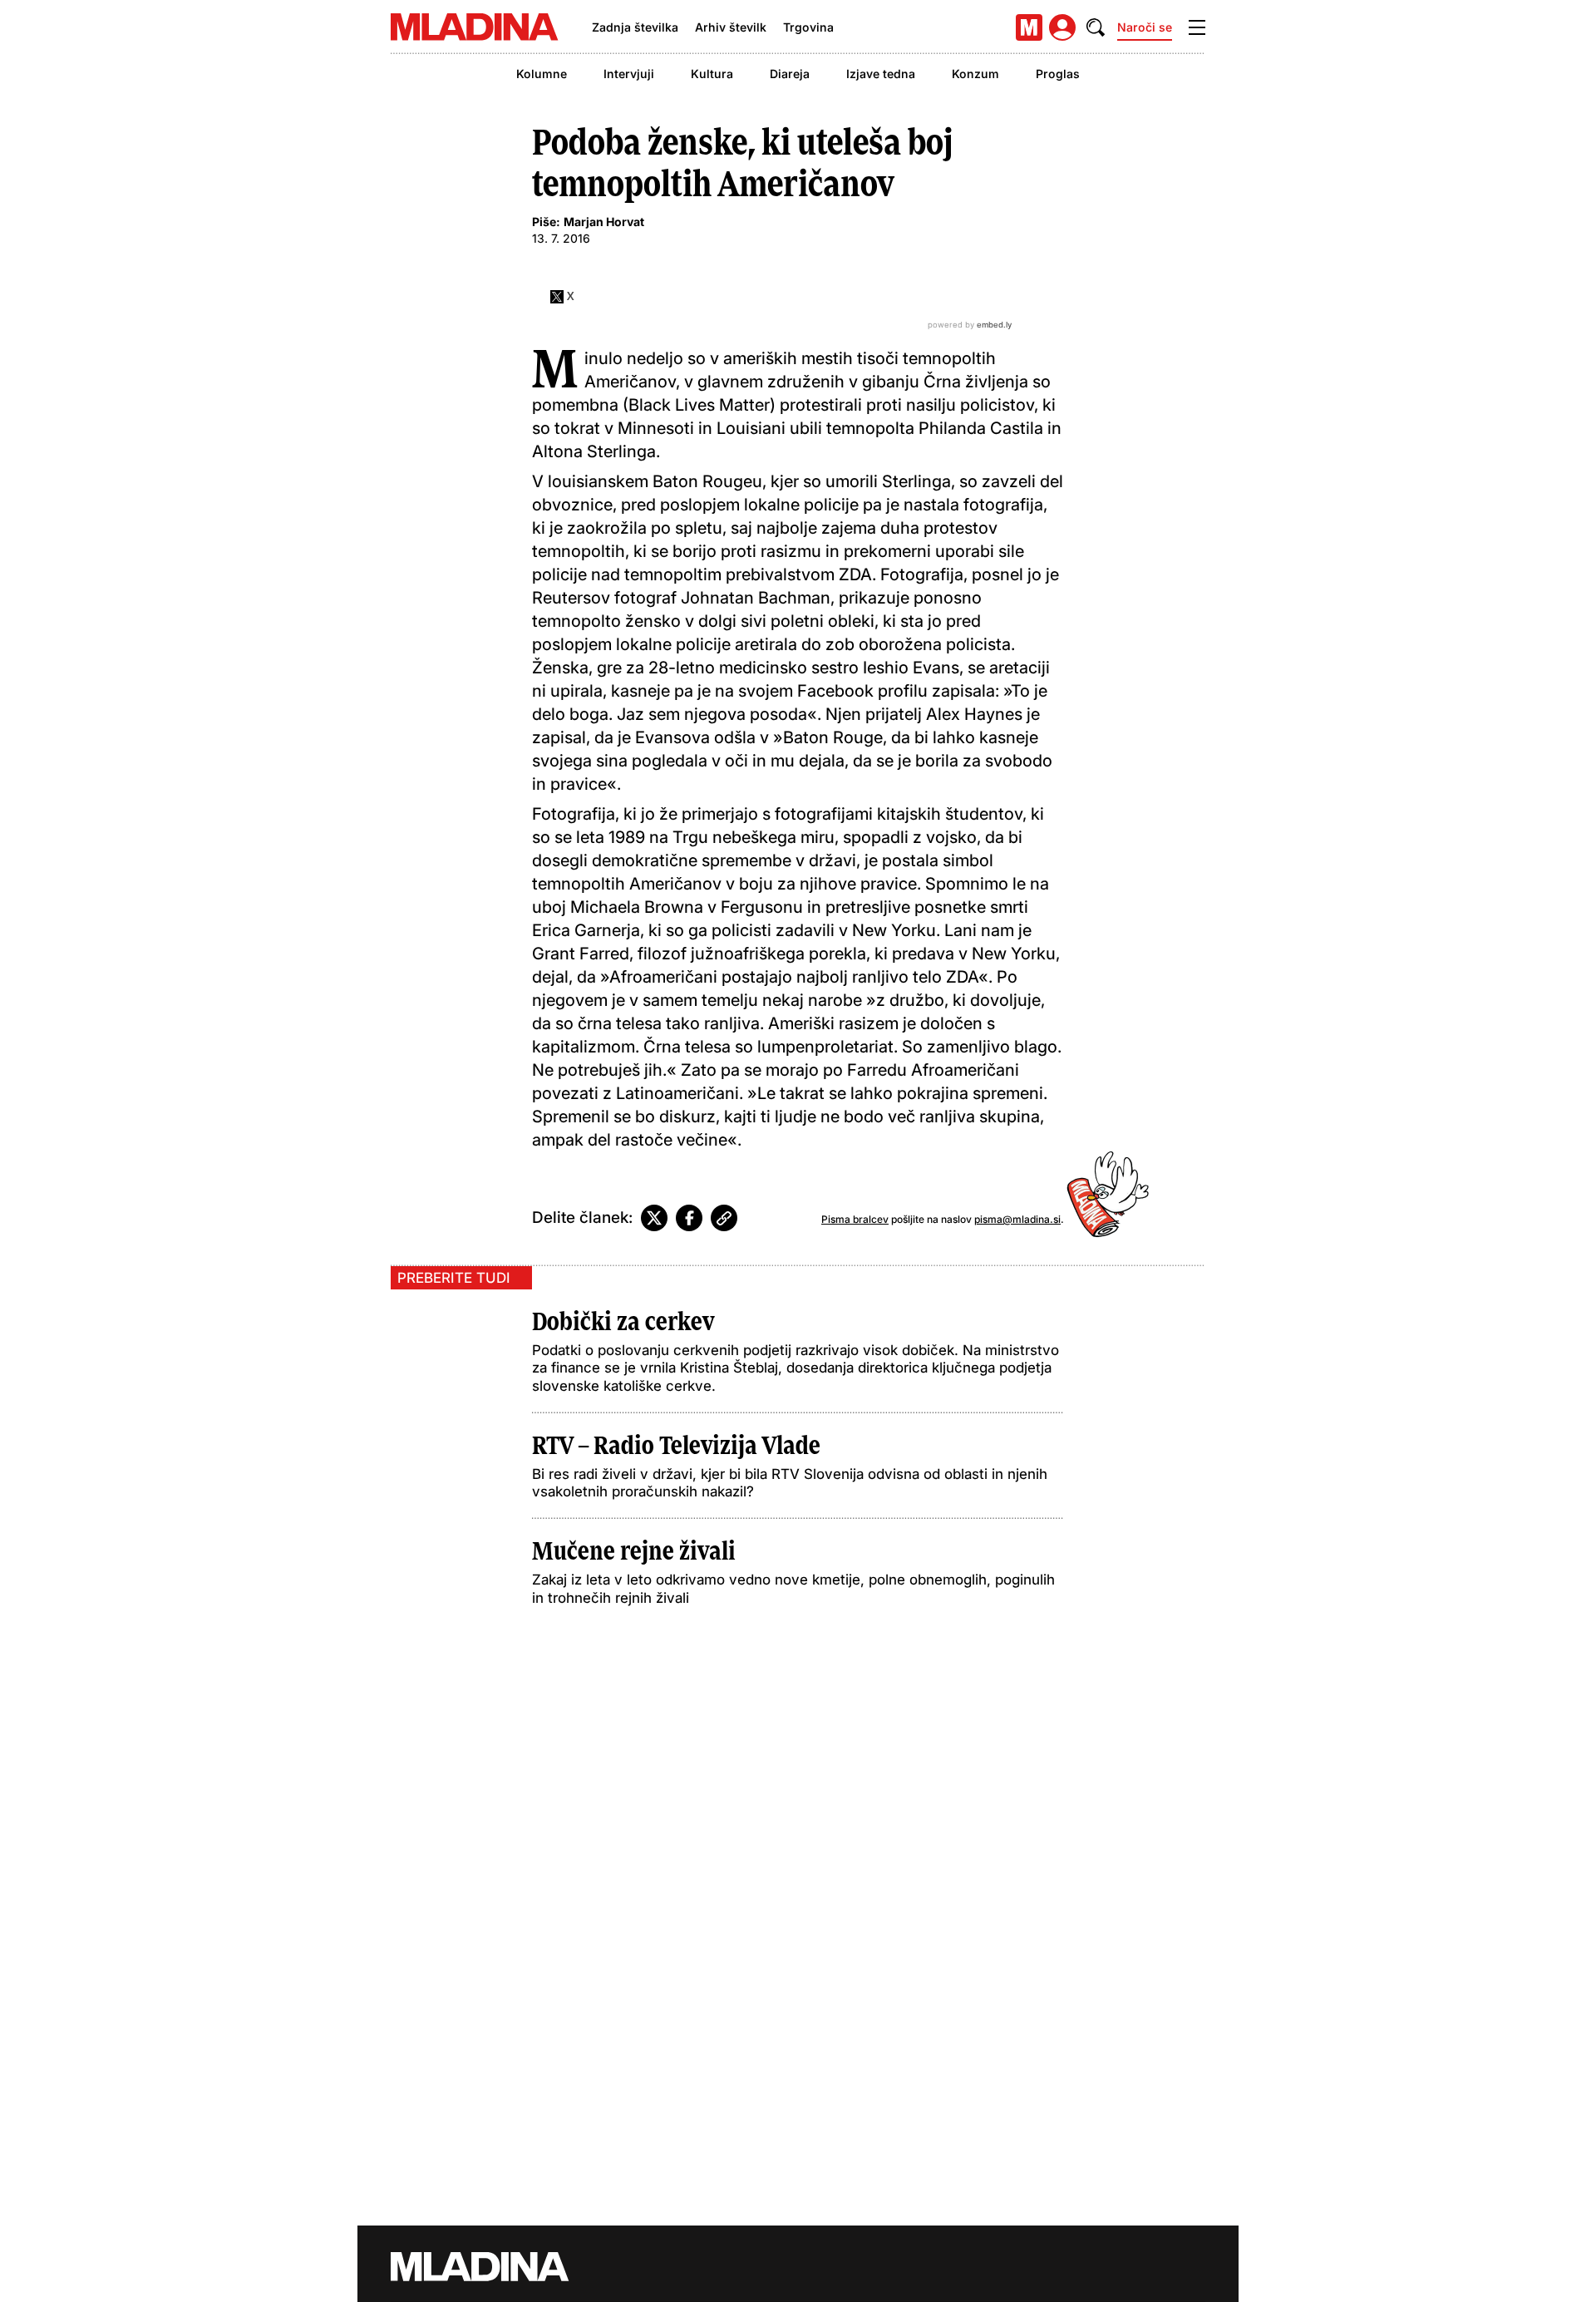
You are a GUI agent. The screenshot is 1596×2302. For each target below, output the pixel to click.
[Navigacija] (1197, 27)
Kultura (712, 74)
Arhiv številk (731, 27)
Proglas (1058, 74)
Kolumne (542, 74)
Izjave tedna (881, 74)
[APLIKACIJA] (1029, 27)
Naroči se (1145, 27)
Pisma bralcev (855, 1219)
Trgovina (808, 27)
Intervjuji (629, 74)
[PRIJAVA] (1062, 27)
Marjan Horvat (604, 222)
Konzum (975, 74)
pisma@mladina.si (1017, 1219)
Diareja (790, 74)
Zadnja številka (635, 27)
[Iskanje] (1096, 27)
